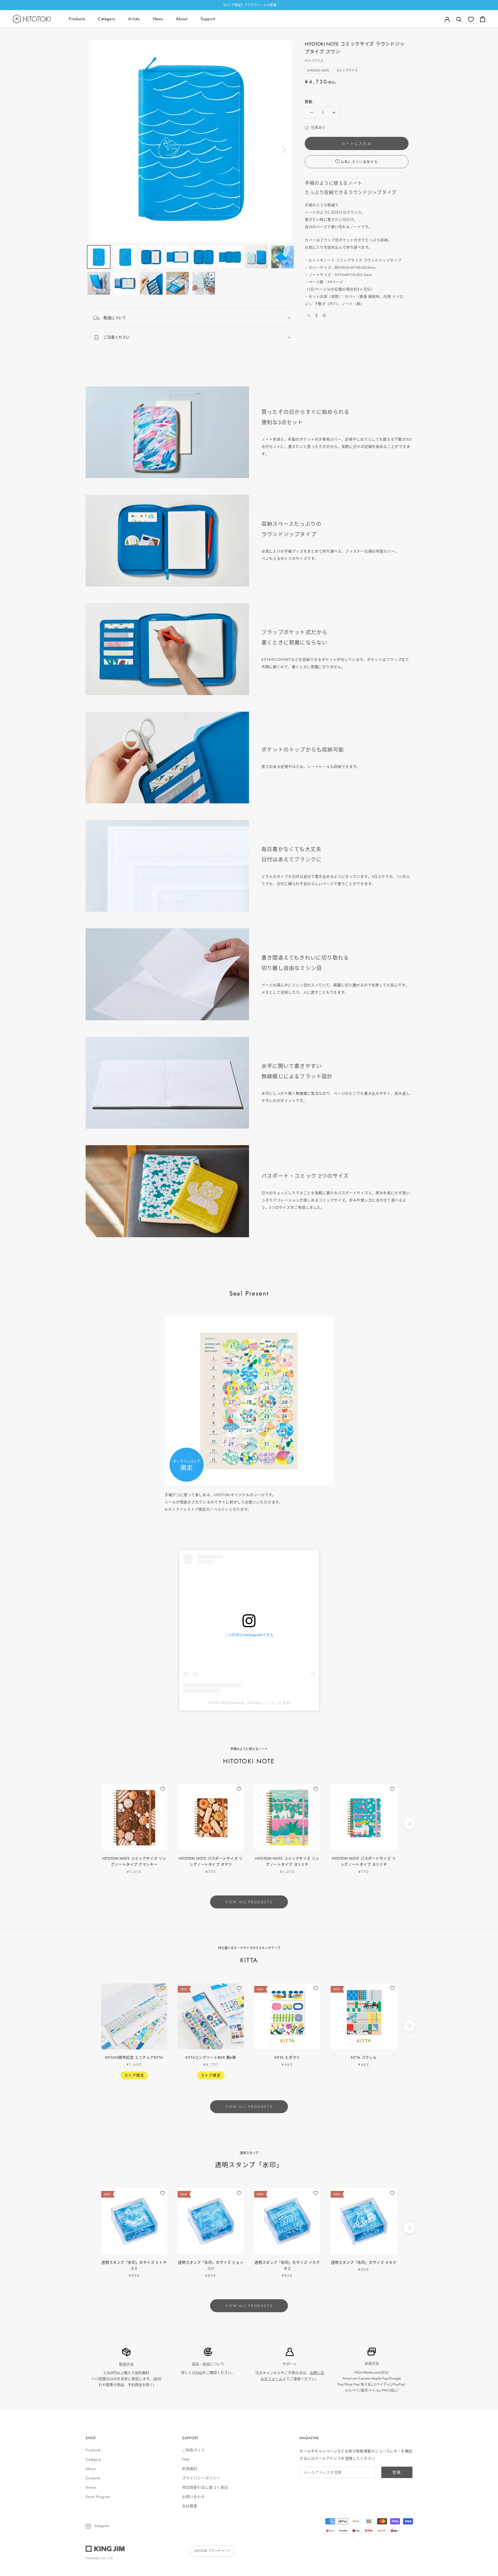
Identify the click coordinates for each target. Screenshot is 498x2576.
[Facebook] (316, 316)
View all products (249, 1902)
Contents (93, 2478)
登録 (397, 2472)
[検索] (459, 19)
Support (208, 19)
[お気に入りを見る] (471, 19)
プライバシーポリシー (201, 2478)
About (182, 19)
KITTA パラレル (364, 2057)
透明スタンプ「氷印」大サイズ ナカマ (364, 2262)
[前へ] (98, 150)
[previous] (89, 1824)
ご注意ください (117, 337)
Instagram (101, 2526)
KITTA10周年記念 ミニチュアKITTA (134, 2057)
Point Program (98, 2497)
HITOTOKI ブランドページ (212, 2551)
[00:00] (191, 141)
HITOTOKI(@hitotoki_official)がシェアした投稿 (249, 1703)
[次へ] (283, 150)
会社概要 (190, 2506)
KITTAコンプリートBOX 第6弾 (211, 2057)
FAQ (199, 2373)
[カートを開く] (483, 19)
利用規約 (190, 2469)
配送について (115, 318)
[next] (409, 1824)
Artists (134, 19)
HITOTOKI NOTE (318, 70)
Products (77, 19)
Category (107, 19)
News (158, 19)
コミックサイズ (347, 70)
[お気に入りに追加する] (163, 1789)
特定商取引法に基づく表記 (205, 2487)
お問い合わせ (194, 2497)
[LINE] (324, 316)
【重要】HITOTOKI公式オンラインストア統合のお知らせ (249, 5)
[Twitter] (309, 316)
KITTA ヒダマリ (287, 2057)
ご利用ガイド (194, 2450)
